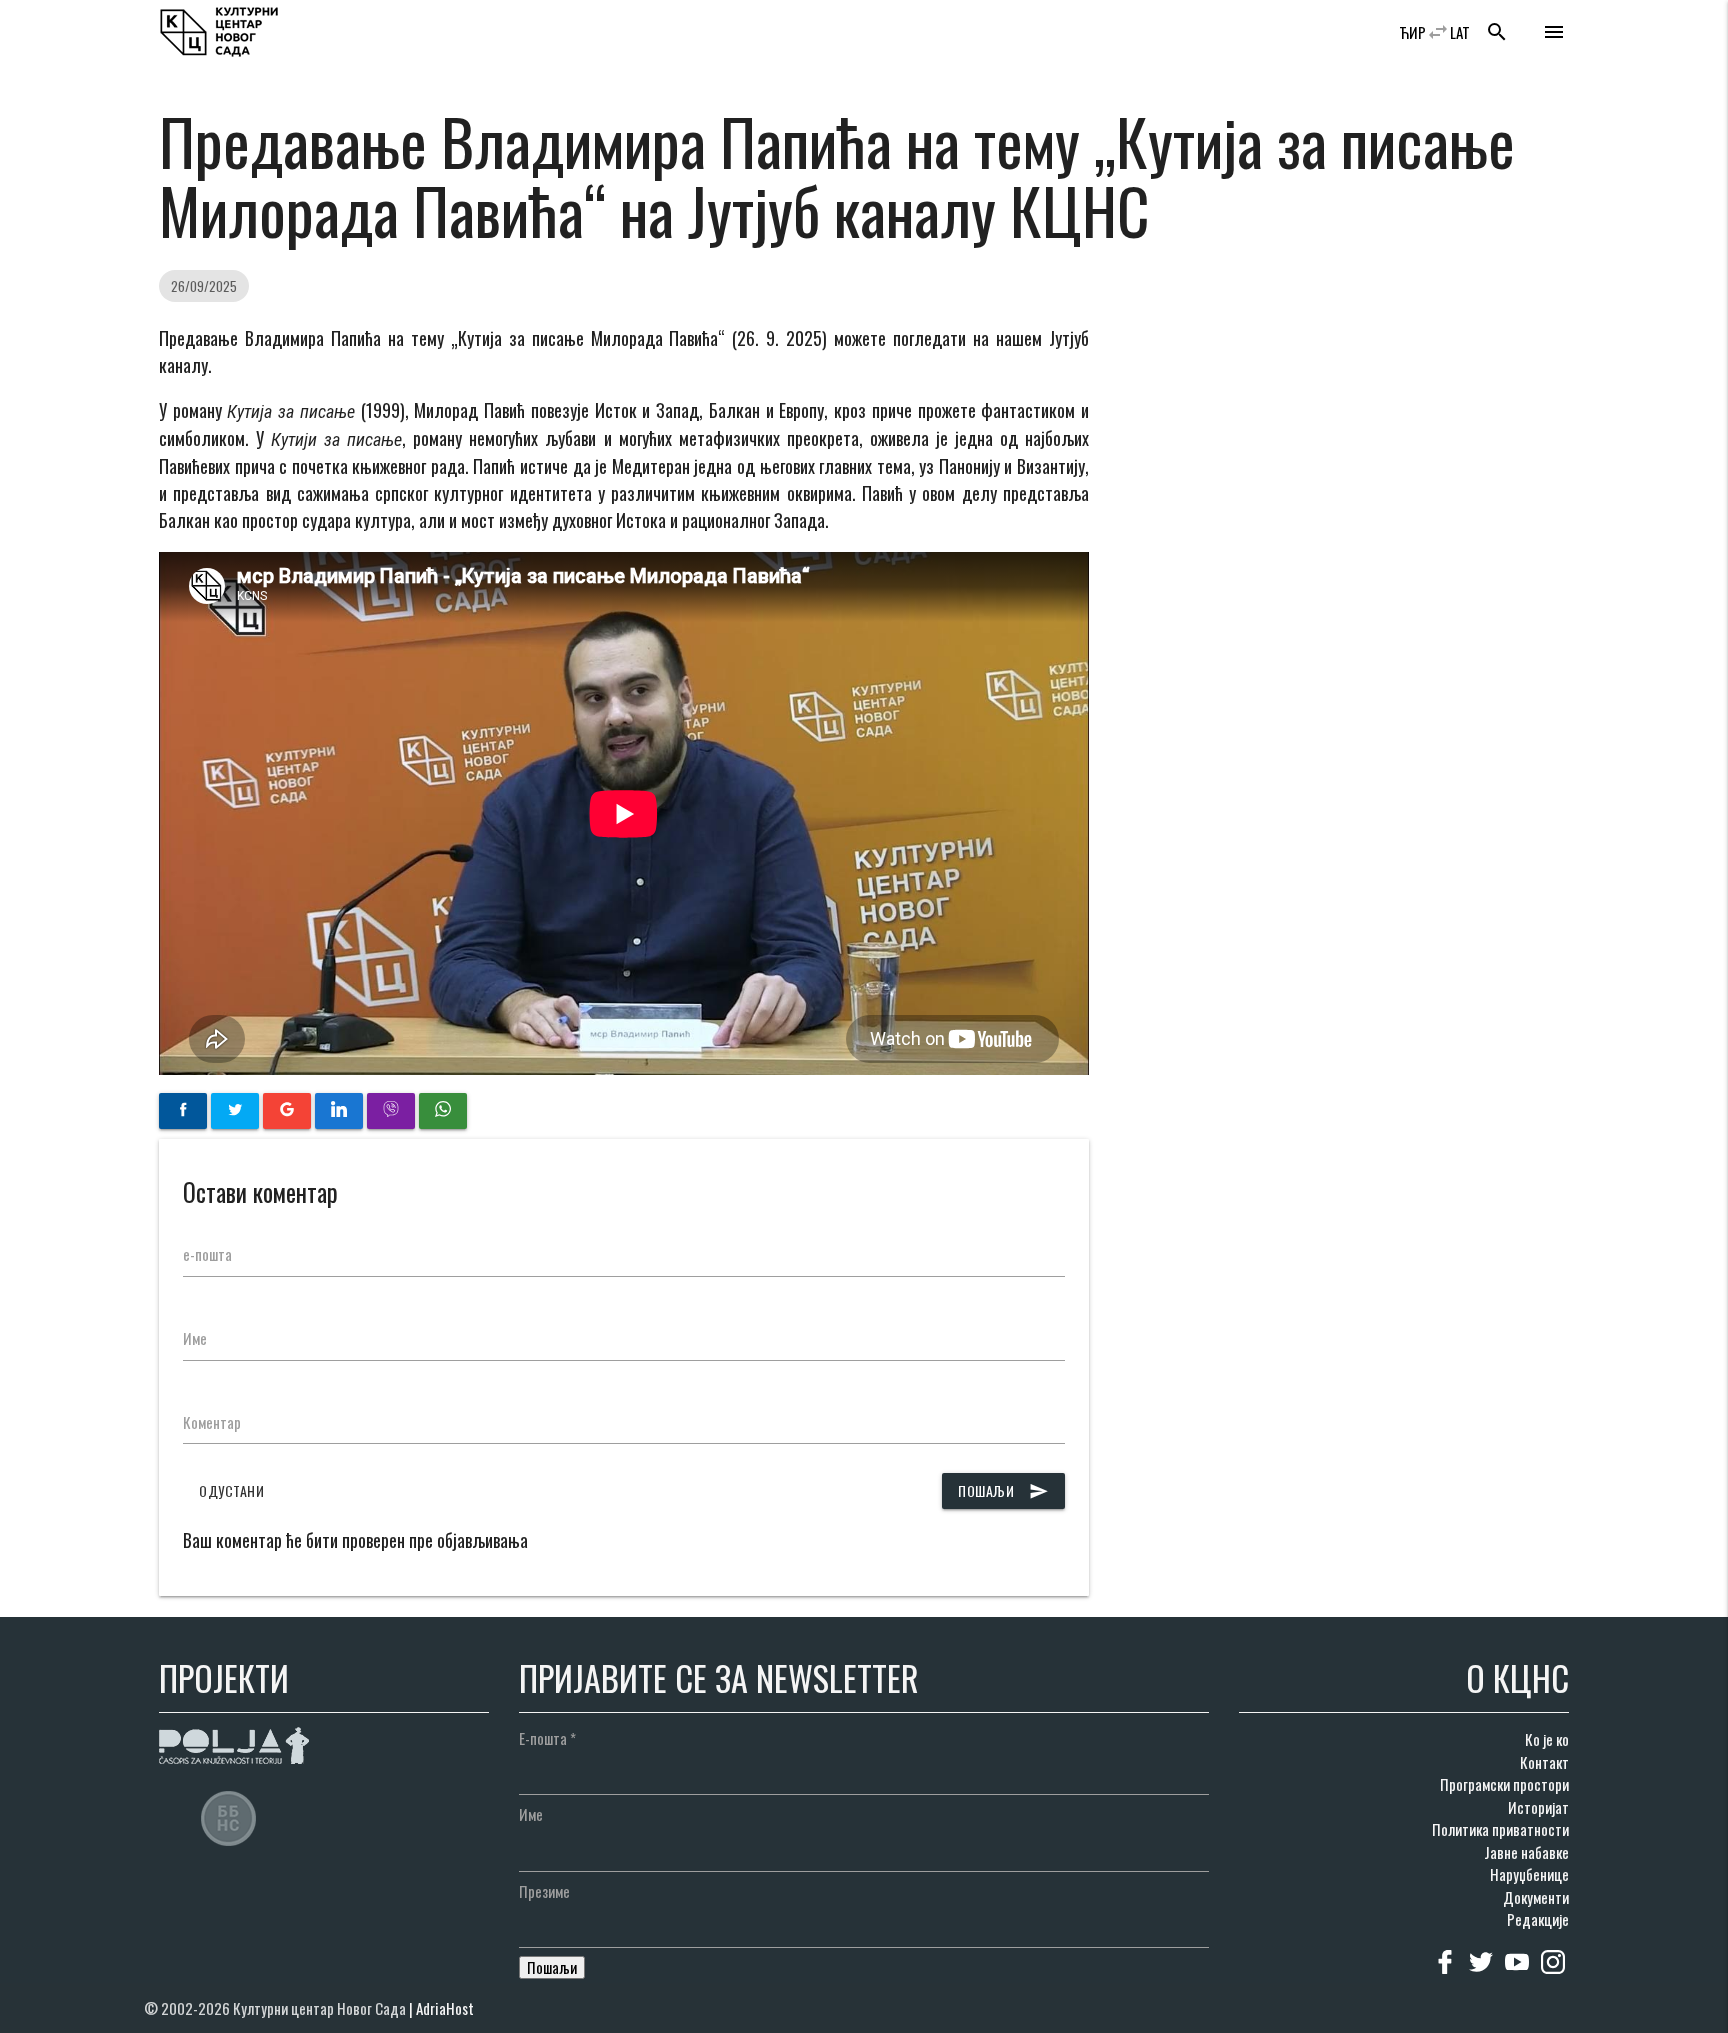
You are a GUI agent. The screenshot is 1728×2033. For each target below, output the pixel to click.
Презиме (544, 1891)
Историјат (1538, 1807)
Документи (1536, 1897)
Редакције (1538, 1919)
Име (195, 1338)
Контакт (1544, 1762)
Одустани (231, 1490)
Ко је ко (1547, 1739)
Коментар (212, 1422)
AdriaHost (445, 2008)
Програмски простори (1504, 1784)
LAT (1460, 32)
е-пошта (207, 1254)
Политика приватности (1500, 1829)
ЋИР (1412, 32)
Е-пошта (547, 1738)
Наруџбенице (1529, 1874)
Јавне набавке (1526, 1852)
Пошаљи (1003, 1490)
